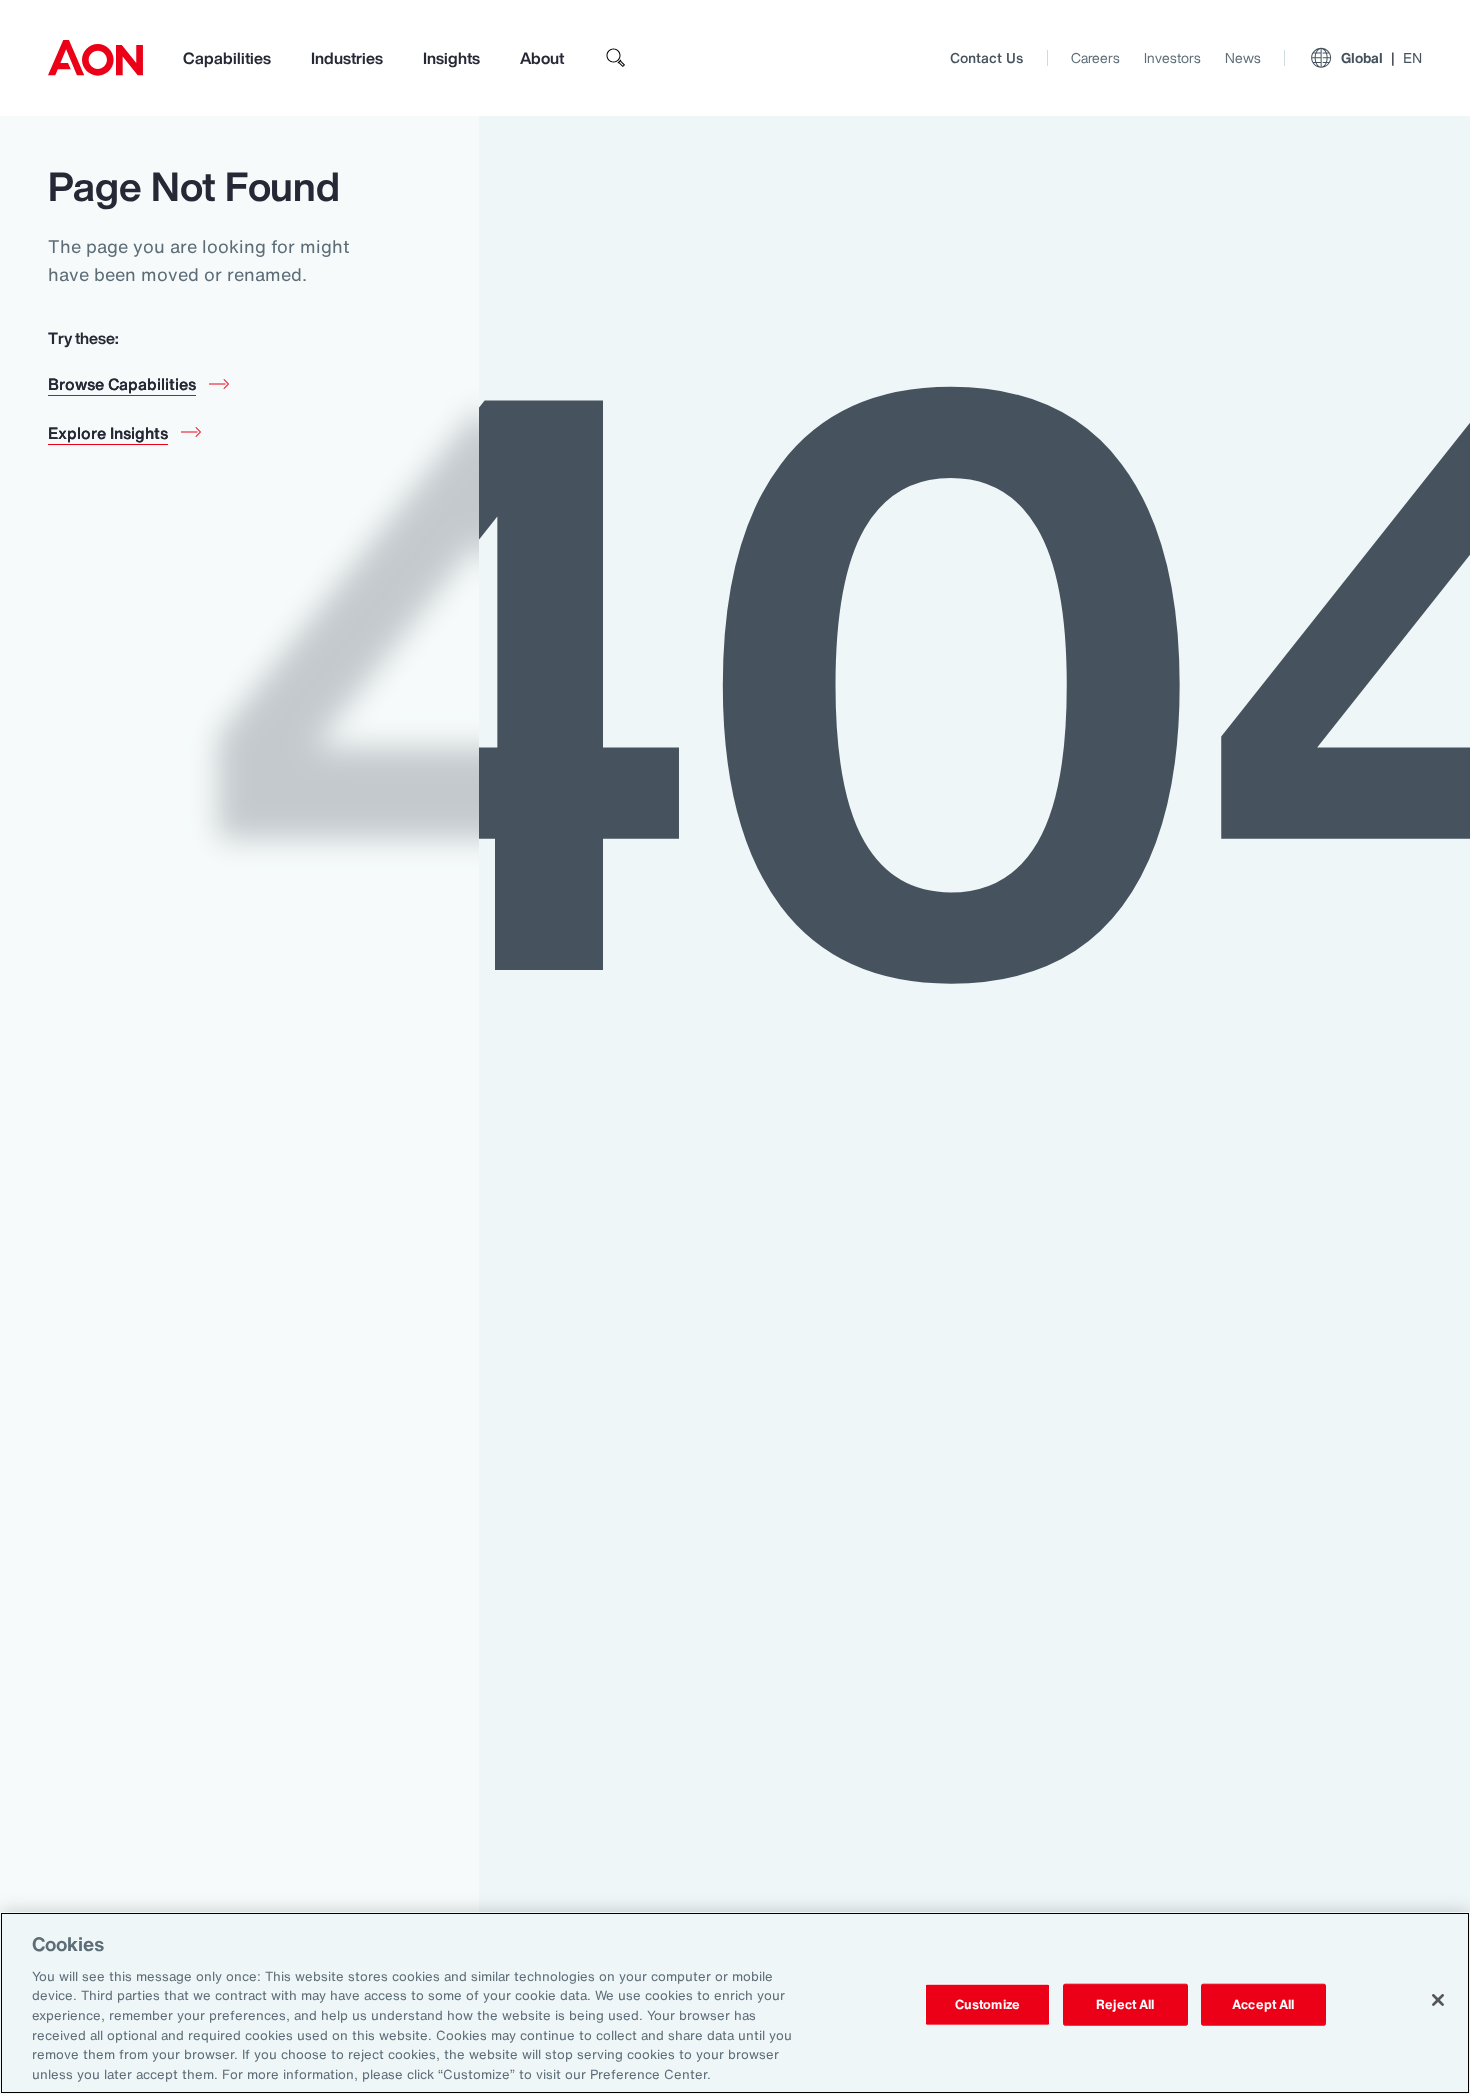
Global (1381, 57)
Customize (987, 2004)
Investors (1172, 57)
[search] (616, 58)
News (1243, 57)
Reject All (1125, 2004)
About (542, 58)
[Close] (1438, 2000)
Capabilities (227, 58)
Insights (451, 58)
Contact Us (986, 57)
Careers (1095, 57)
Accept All (1263, 2004)
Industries (347, 58)
